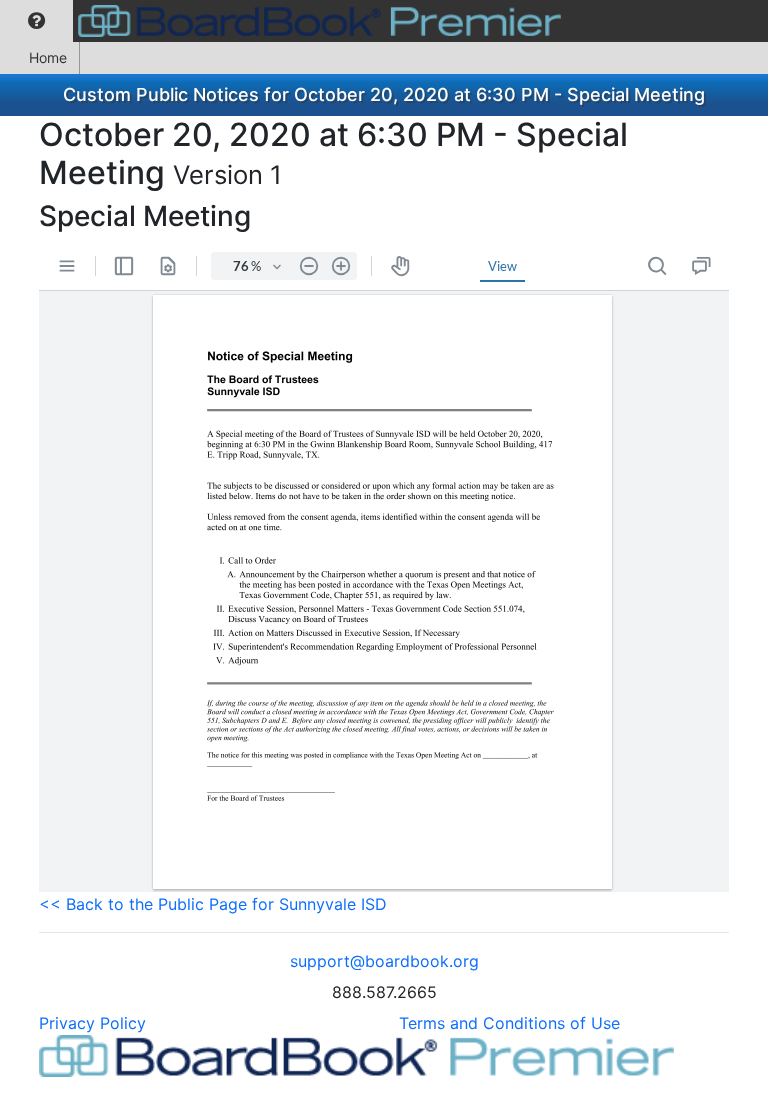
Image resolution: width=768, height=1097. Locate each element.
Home (48, 57)
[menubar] (285, 21)
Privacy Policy (92, 1023)
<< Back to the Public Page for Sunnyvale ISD (213, 904)
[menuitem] (36, 21)
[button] (36, 21)
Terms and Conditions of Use (509, 1023)
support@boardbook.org (384, 961)
